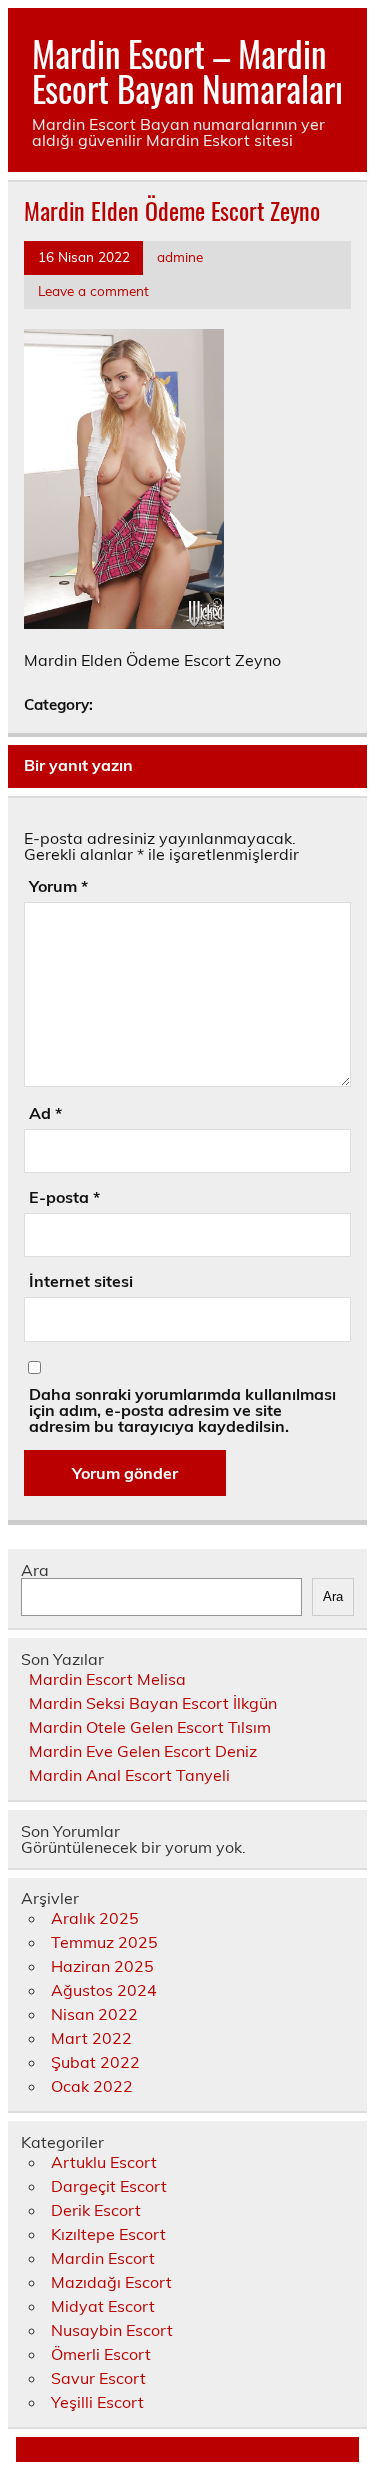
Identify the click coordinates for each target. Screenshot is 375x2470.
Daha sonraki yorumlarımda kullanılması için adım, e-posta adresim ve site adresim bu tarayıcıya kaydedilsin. (182, 1410)
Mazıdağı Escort (111, 2282)
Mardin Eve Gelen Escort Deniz (143, 1751)
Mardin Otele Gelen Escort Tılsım (150, 1727)
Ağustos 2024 (104, 1990)
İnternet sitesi (81, 1281)
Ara (35, 1570)
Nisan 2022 (94, 2014)
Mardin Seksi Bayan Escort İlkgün (153, 1703)
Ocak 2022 (92, 2086)
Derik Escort (96, 2210)
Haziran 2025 (102, 1966)
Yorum (58, 886)
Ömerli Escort (101, 2354)
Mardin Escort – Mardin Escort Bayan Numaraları (187, 70)
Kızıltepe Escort (108, 2234)
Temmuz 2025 (104, 1942)
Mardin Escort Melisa (107, 1679)
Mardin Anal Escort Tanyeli (129, 1775)
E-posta (64, 1197)
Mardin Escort (103, 2258)
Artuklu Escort (104, 2162)
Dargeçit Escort (109, 2186)
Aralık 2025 (95, 1918)
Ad (45, 1113)
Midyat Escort (103, 2306)
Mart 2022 (91, 2038)
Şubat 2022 (95, 2062)
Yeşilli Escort (97, 2402)
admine (180, 256)
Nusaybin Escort (112, 2330)
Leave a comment (93, 290)
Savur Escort (98, 2378)
